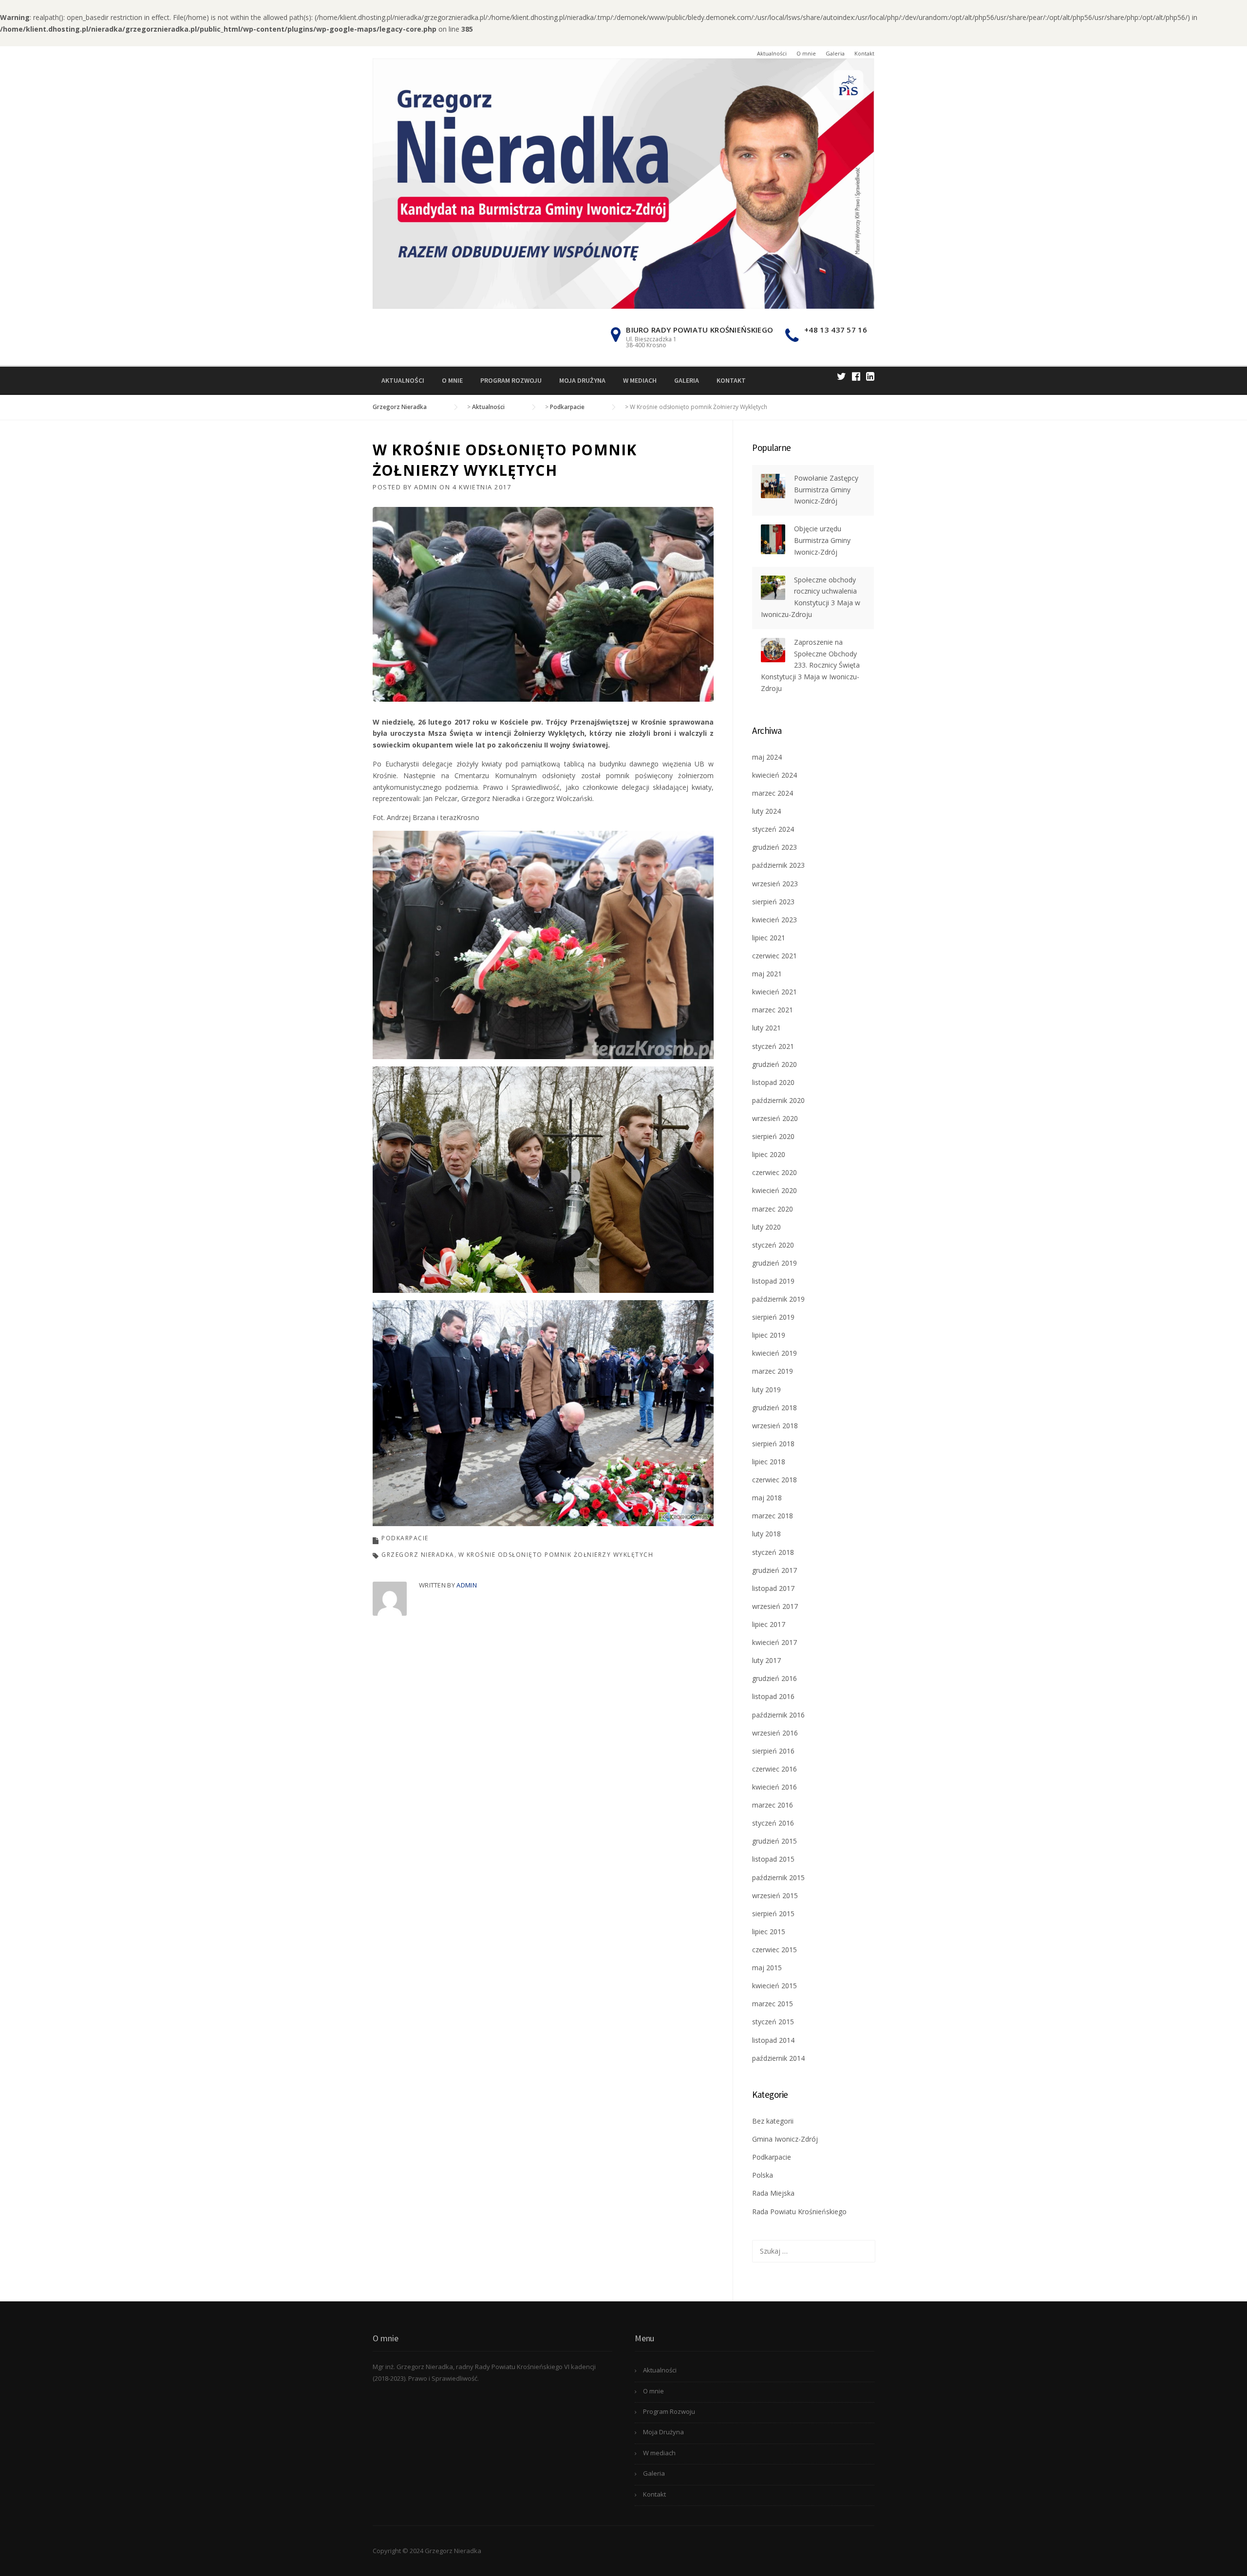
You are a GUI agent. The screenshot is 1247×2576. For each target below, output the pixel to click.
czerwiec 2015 (775, 1950)
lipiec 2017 (769, 1624)
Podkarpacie (405, 1538)
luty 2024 (766, 811)
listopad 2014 (773, 2040)
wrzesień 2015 (775, 1895)
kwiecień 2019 (775, 1353)
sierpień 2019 (773, 1317)
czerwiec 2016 (775, 1769)
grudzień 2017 (775, 1570)
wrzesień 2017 (775, 1606)
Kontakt (864, 53)
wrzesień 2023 (775, 884)
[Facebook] (856, 376)
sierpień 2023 (773, 902)
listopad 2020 (773, 1082)
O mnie (806, 53)
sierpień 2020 (773, 1136)
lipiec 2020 (769, 1154)
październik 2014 (778, 2058)
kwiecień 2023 (775, 920)
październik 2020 (778, 1100)
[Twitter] (841, 376)
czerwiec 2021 (775, 956)
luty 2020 (766, 1227)
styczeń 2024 (773, 829)
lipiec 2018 (769, 1462)
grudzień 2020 (775, 1064)
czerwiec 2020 (775, 1172)
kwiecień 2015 (775, 1986)
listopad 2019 (773, 1281)
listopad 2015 (773, 1859)
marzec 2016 (773, 1805)
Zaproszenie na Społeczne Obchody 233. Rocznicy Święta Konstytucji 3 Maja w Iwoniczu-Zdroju (810, 665)
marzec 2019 (773, 1371)
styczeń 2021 (773, 1046)
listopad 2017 (773, 1588)
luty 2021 (766, 1028)
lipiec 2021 (769, 938)
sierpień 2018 (773, 1444)
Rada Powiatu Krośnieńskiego (799, 2212)
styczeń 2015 (773, 2022)
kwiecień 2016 (775, 1787)
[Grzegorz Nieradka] (623, 183)
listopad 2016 (773, 1696)
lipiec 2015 (769, 1932)
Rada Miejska (773, 2193)
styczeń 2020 (773, 1245)
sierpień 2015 (773, 1913)
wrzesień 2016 (775, 1733)
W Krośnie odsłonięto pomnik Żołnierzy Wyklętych (556, 1555)
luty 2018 (766, 1534)
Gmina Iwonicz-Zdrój (785, 2139)
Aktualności (772, 53)
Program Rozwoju (511, 380)
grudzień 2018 (775, 1408)
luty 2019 (766, 1390)
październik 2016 (778, 1715)
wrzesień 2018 (775, 1426)
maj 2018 (767, 1498)
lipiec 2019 (769, 1335)
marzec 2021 (773, 1010)
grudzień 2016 (775, 1678)
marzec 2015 (773, 2004)
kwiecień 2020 (775, 1190)
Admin (426, 487)
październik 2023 (778, 865)
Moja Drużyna (582, 380)
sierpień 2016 (773, 1751)
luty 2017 (766, 1660)
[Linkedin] (870, 376)
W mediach (640, 380)
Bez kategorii (773, 2121)
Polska (763, 2175)
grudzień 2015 (775, 1841)
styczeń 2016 (773, 1823)
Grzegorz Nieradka (418, 1555)
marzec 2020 (773, 1209)
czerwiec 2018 (775, 1480)
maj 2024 (767, 757)
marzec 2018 (773, 1516)
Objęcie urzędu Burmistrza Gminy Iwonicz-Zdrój (822, 540)
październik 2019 (778, 1299)
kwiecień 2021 (775, 992)
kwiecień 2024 (775, 775)
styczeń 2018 (773, 1552)
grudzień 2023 (775, 847)
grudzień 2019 (775, 1263)
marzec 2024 (773, 793)
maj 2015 (767, 1968)
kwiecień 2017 (775, 1642)
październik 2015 (778, 1877)
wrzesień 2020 (775, 1118)
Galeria (835, 53)
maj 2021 (767, 974)
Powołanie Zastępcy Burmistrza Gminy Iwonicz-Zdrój (826, 490)
